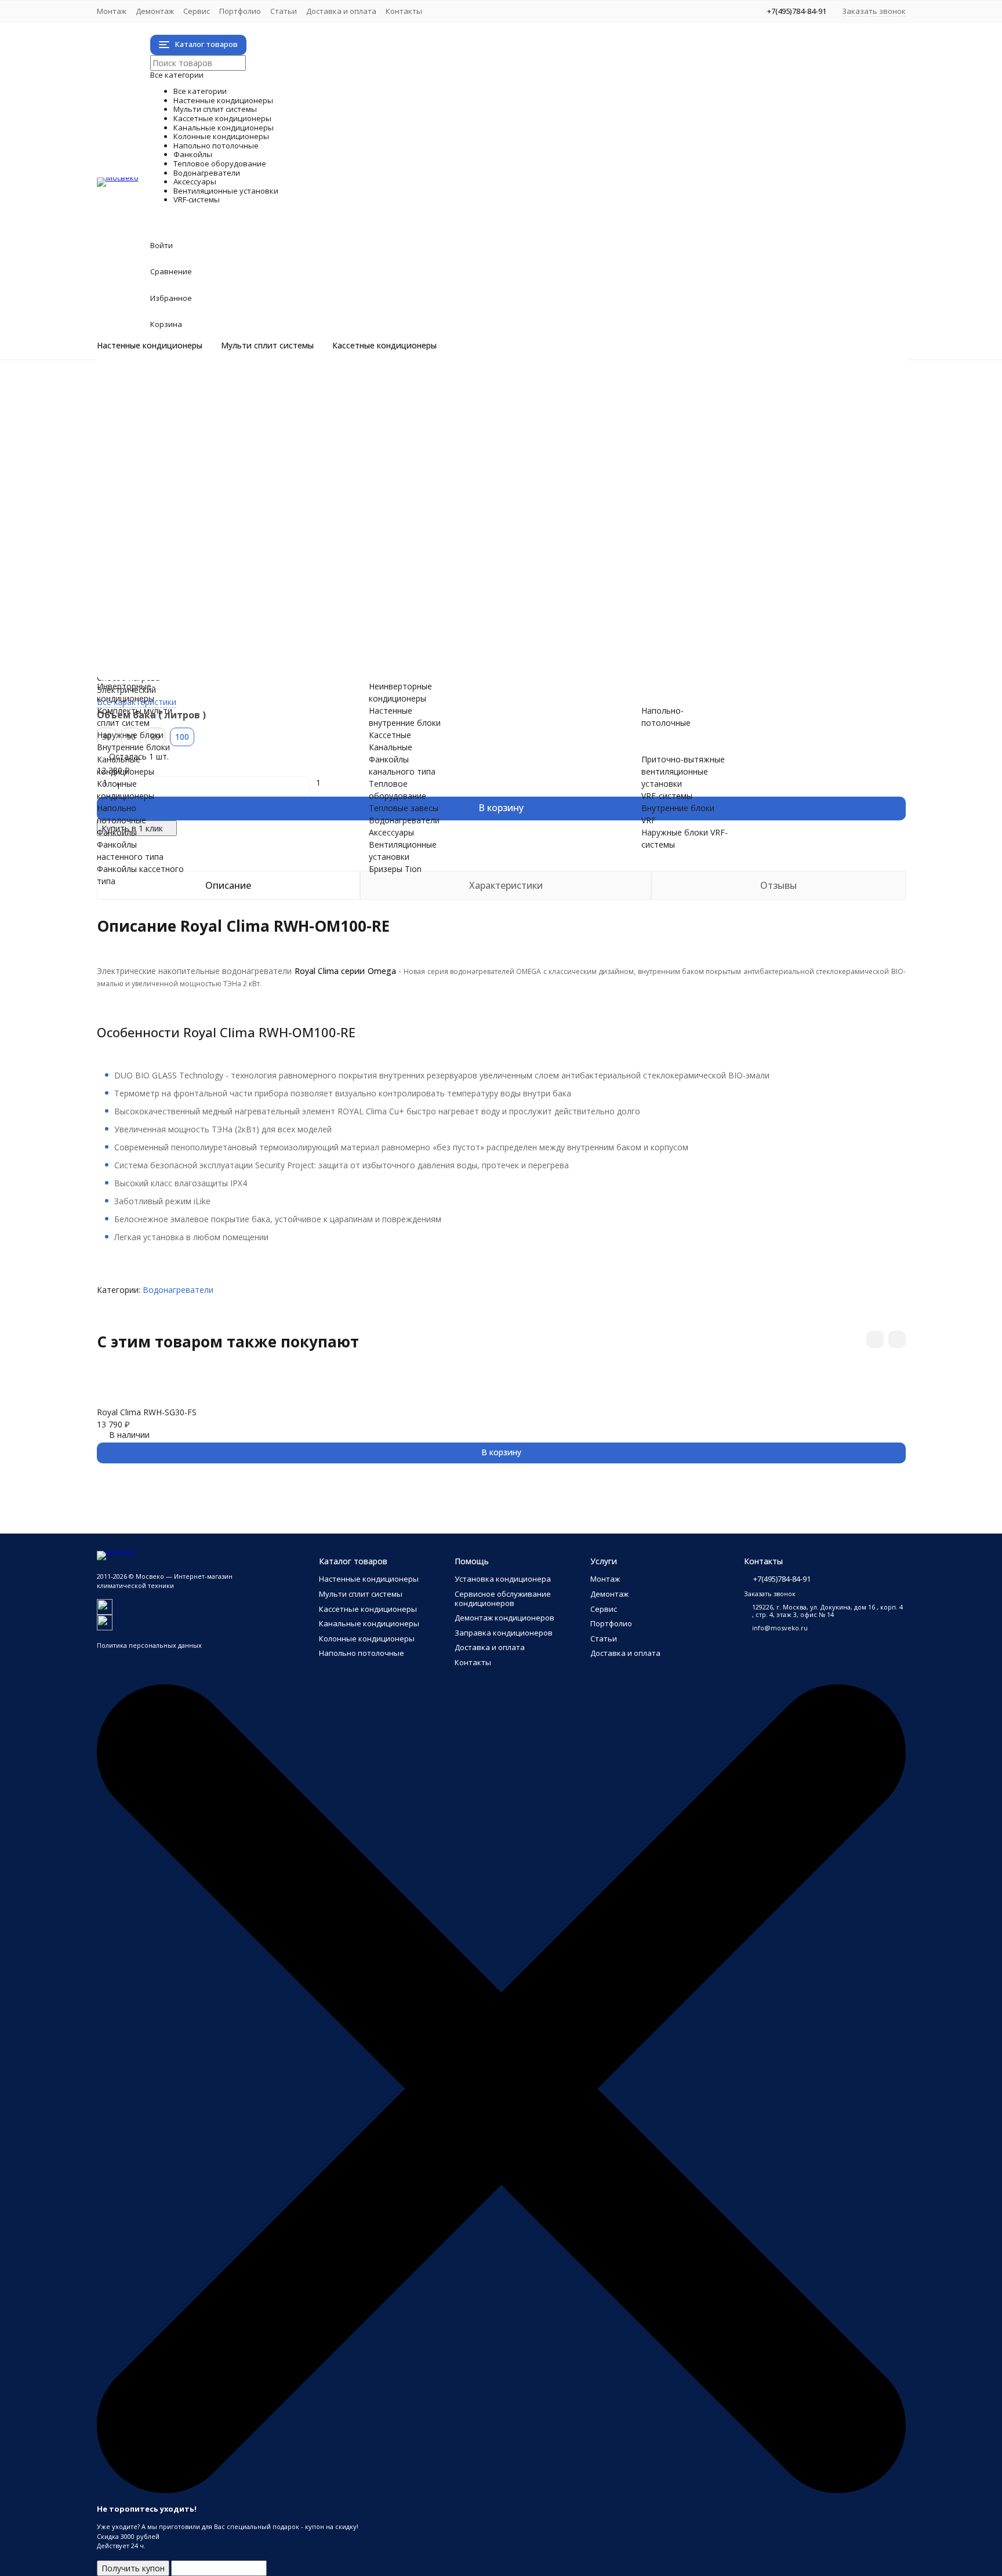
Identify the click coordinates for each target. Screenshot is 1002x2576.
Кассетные (390, 735)
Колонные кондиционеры (279, 483)
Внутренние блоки (180, 447)
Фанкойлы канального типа (198, 544)
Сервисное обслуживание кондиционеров (503, 1598)
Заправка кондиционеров (504, 1633)
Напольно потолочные (266, 495)
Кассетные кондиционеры (384, 346)
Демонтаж (155, 11)
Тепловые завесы (178, 568)
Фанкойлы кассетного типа (197, 532)
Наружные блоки (177, 435)
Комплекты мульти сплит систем (208, 422)
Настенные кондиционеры (150, 346)
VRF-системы (206, 642)
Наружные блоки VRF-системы (203, 666)
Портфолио (240, 11)
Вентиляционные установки (295, 605)
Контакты (404, 11)
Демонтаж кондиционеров (504, 1618)
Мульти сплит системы (267, 346)
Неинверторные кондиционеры (205, 398)
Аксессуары (197, 593)
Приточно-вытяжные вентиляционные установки (241, 629)
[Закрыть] (501, 2490)
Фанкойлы (189, 508)
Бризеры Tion (170, 617)
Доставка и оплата (341, 11)
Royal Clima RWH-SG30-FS (147, 1412)
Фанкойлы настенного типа (198, 520)
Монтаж (112, 11)
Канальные (391, 747)
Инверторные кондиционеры (200, 386)
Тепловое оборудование (277, 556)
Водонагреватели (235, 581)
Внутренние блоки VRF (188, 654)
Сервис (197, 11)
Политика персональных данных (149, 1645)
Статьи (284, 11)
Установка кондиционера (503, 1579)
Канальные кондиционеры (284, 471)
